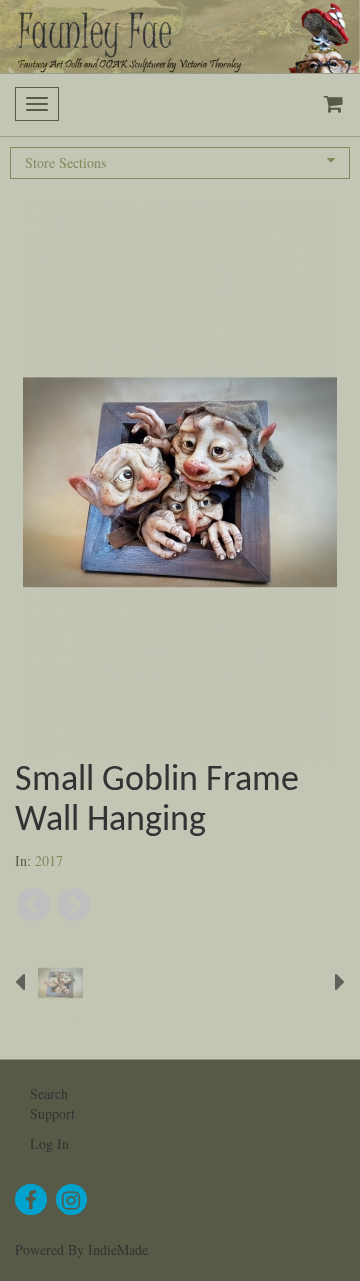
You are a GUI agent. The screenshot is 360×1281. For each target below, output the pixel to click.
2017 (49, 860)
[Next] (74, 904)
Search (49, 1093)
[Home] (180, 36)
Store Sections (65, 162)
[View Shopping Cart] (329, 105)
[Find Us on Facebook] (31, 1200)
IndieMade (118, 1249)
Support (52, 1113)
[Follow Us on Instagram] (72, 1200)
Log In (49, 1143)
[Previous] (33, 904)
